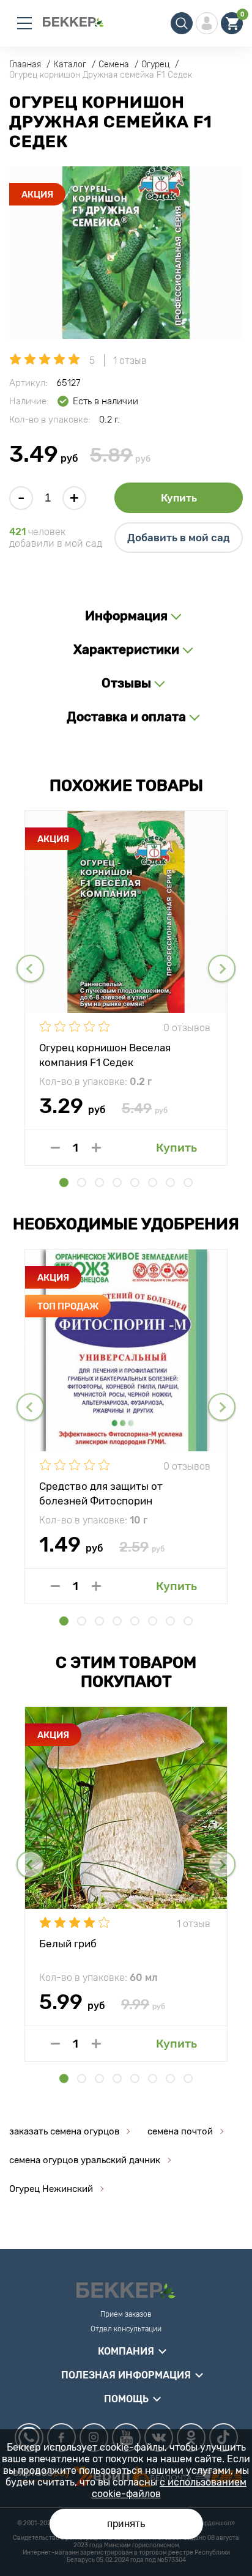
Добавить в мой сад (179, 538)
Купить (179, 498)
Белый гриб (68, 1944)
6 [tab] (153, 1183)
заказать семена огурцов (64, 2131)
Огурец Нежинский (51, 2189)
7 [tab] (170, 1183)
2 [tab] (82, 1183)
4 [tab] (117, 1183)
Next (222, 968)
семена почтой (180, 2131)
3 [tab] (99, 1183)
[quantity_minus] (55, 1148)
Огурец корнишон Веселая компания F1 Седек (105, 1054)
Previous (30, 968)
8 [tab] (188, 1183)
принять (126, 2524)
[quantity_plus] (96, 1148)
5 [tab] (135, 1183)
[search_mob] (182, 23)
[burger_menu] (24, 23)
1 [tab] (64, 1183)
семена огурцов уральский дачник (85, 2160)
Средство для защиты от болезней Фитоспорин (101, 1493)
